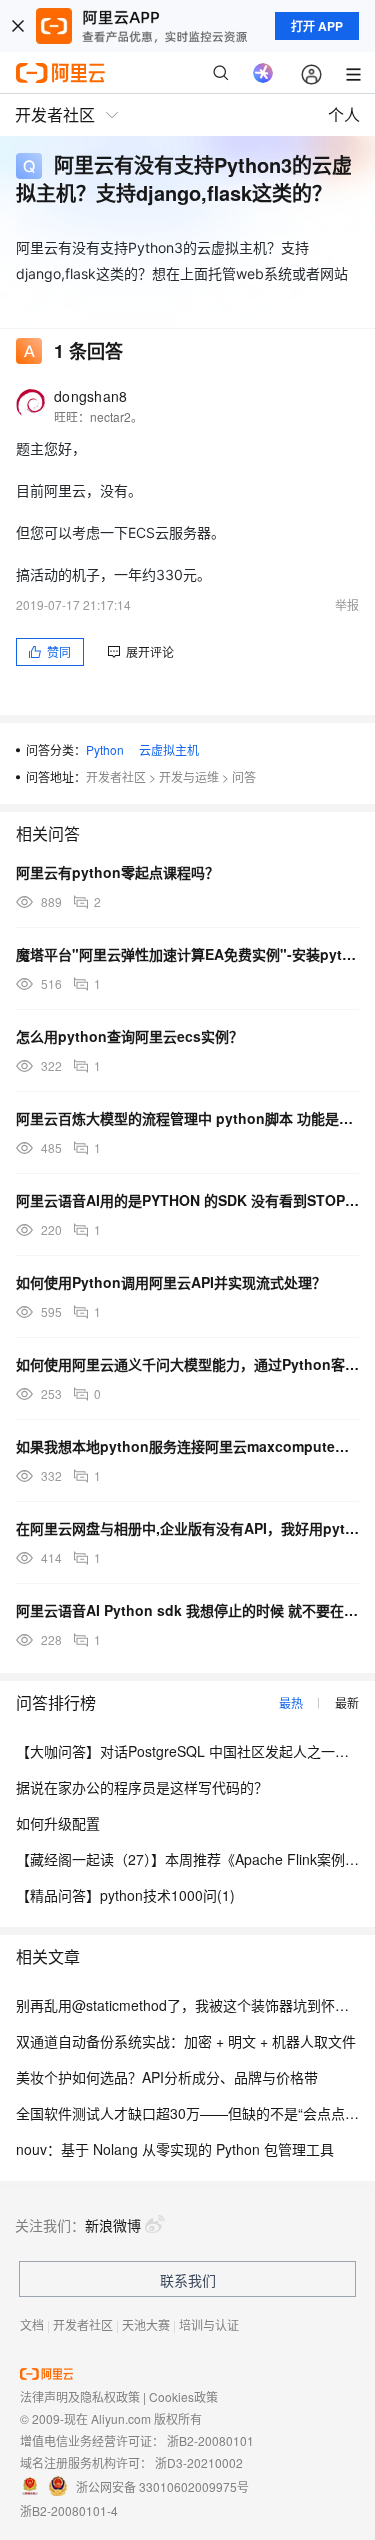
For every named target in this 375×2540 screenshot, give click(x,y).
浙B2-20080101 (210, 2440)
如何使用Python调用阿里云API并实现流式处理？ (171, 1282)
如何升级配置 (58, 1823)
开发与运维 (189, 776)
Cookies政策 (183, 2396)
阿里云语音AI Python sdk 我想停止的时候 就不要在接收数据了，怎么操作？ (187, 1610)
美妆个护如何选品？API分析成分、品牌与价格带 (167, 2077)
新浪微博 (113, 2225)
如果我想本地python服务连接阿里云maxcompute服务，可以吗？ (187, 1446)
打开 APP (317, 26)
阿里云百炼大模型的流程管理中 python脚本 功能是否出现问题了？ (187, 1118)
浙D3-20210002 (199, 2462)
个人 (344, 114)
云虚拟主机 (169, 749)
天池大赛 (146, 2324)
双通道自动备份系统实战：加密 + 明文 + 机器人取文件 (186, 2041)
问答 (244, 776)
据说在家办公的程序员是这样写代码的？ (142, 1787)
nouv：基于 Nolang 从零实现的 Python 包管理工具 (175, 2149)
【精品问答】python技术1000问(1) (125, 1895)
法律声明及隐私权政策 (80, 2396)
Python (105, 749)
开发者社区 (116, 776)
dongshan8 (91, 396)
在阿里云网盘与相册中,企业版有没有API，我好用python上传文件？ (187, 1528)
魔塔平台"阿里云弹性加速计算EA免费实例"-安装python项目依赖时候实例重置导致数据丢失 (187, 954)
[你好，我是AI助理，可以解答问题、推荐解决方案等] (263, 73)
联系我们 (188, 2280)
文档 (32, 2324)
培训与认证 (209, 2324)
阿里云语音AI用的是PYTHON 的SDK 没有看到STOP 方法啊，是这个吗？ (187, 1200)
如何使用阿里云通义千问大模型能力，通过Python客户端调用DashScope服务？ (187, 1364)
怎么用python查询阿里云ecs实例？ (129, 1036)
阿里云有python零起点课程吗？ (117, 872)
